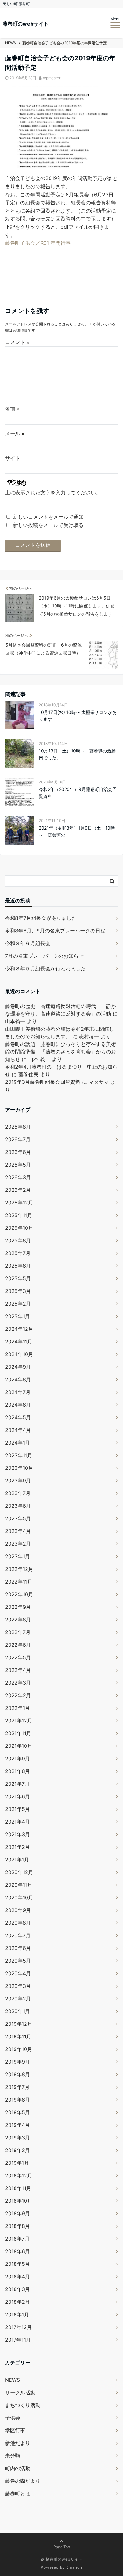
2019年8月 (18, 2074)
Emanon (74, 2567)
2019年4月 (18, 2125)
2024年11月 (19, 1342)
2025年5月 (18, 1278)
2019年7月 (17, 2087)
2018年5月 (18, 2264)
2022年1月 (18, 1708)
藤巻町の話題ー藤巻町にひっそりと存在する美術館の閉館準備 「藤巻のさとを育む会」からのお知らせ (61, 1052)
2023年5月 (18, 1518)
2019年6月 (18, 2100)
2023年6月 (18, 1506)
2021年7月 (17, 1784)
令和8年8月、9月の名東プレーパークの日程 (55, 931)
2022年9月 (18, 1607)
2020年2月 (18, 1999)
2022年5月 (18, 1657)
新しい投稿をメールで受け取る (48, 525)
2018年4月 (18, 2277)
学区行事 (15, 2430)
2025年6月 (18, 1266)
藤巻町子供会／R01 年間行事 (38, 243)
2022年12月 (19, 1569)
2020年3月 (18, 1986)
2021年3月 (18, 1834)
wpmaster (52, 78)
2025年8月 (18, 1240)
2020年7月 (18, 1935)
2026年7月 (18, 1139)
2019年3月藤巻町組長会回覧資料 (43, 1082)
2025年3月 (18, 1291)
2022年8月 (18, 1620)
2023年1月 (18, 1556)
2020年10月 (19, 1897)
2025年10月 (19, 1228)
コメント (17, 342)
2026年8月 (18, 1127)
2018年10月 (19, 2201)
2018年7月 (17, 2239)
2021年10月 (19, 1746)
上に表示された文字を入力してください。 (53, 492)
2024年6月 (18, 1405)
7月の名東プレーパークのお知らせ (44, 956)
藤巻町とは (18, 2494)
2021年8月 (18, 1771)
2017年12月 (18, 2327)
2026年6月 (18, 1152)
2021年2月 (18, 1847)
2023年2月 (18, 1544)
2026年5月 (18, 1165)
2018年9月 (18, 2213)
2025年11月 (19, 1215)
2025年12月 (19, 1203)
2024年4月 (18, 1430)
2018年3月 (18, 2289)
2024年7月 (18, 1392)
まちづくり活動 (23, 2405)
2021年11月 (18, 1733)
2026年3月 (18, 1177)
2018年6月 (18, 2251)
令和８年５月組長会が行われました (45, 968)
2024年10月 (19, 1354)
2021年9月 (18, 1759)
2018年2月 (18, 2302)
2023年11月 (19, 1455)
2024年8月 (18, 1379)
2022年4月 (18, 1670)
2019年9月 (18, 2062)
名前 (12, 409)
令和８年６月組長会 (28, 943)
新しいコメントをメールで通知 (48, 517)
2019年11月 (18, 2036)
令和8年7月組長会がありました (41, 918)
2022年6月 (18, 1645)
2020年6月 (18, 1948)
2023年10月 (19, 1468)
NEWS (12, 2380)
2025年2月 (18, 1304)
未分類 (13, 2456)
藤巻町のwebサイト (26, 24)
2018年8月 (18, 2226)
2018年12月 (19, 2175)
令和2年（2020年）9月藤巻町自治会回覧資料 (78, 793)
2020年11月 (19, 1885)
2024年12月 (19, 1329)
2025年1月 (18, 1316)
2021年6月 (18, 1796)
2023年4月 (18, 1531)
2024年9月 (18, 1367)
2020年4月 (18, 1973)
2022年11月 (19, 1582)
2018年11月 (18, 2188)
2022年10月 (19, 1594)
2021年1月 (17, 1860)
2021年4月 (18, 1822)
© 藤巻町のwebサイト (61, 2559)
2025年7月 (18, 1253)
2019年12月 (19, 2024)
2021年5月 (18, 1809)
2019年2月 (18, 2150)
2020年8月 (18, 1923)
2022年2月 (18, 1695)
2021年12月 (19, 1721)
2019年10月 (19, 2049)
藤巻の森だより (23, 2481)
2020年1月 (18, 2011)
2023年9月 (18, 1481)
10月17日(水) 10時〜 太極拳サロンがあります (78, 716)
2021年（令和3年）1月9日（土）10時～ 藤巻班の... (77, 831)
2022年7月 (18, 1632)
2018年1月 (17, 2314)
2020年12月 (19, 1872)
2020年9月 (18, 1910)
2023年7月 (18, 1493)
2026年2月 (18, 1190)
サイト (13, 458)
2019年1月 (17, 2163)
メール (15, 433)
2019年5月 (18, 2112)
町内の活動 (18, 2468)
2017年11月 (18, 2340)
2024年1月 (18, 1443)
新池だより (18, 2443)
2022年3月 (18, 1683)
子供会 (13, 2418)
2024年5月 (18, 1417)
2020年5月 (18, 1961)
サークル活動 (20, 2392)
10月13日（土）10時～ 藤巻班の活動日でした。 (77, 754)
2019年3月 (18, 2138)
